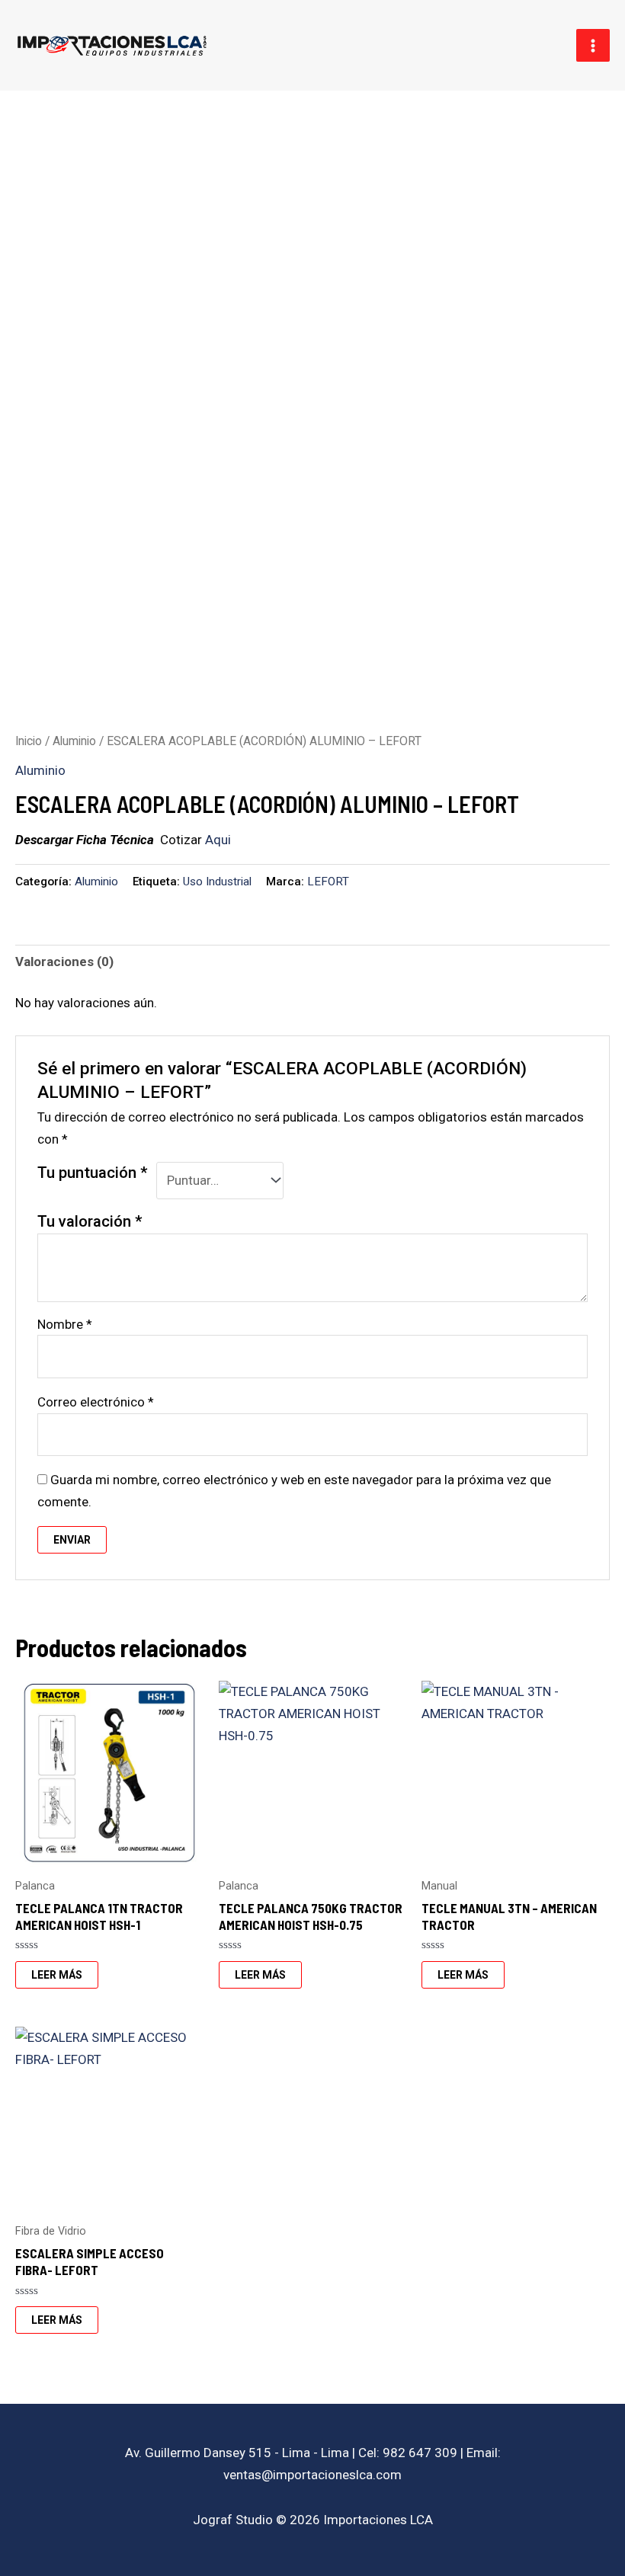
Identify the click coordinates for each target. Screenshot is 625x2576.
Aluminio (74, 741)
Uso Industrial (217, 882)
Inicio (29, 741)
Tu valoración (90, 1221)
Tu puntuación (93, 1173)
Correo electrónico (96, 1402)
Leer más (57, 1975)
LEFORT (328, 882)
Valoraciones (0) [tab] (64, 962)
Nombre (65, 1324)
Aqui (218, 840)
